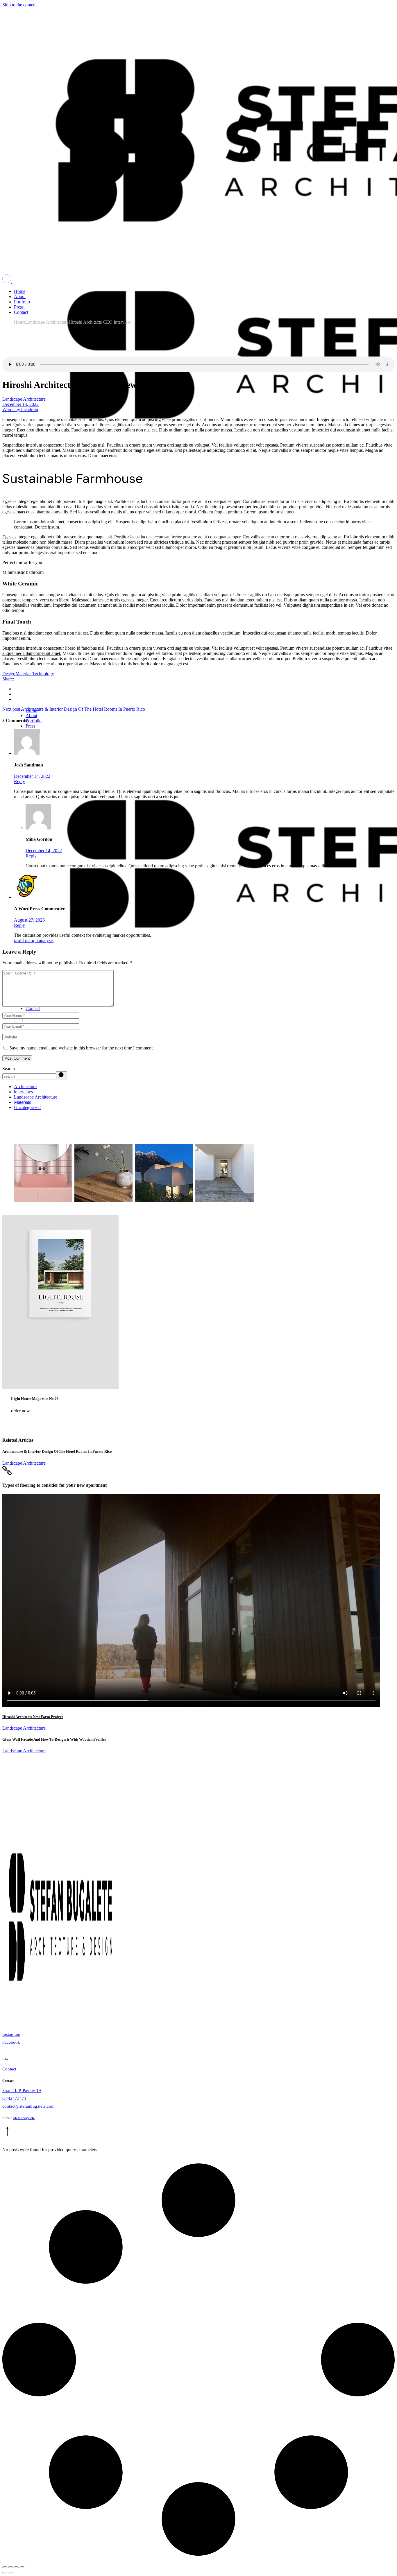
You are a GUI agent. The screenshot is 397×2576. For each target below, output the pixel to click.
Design (9, 674)
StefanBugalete (24, 2118)
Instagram (11, 2034)
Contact (9, 2069)
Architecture (25, 1087)
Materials (24, 674)
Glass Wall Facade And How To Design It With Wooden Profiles (54, 1739)
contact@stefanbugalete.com (28, 2106)
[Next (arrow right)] (10, 2573)
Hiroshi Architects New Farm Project (33, 1717)
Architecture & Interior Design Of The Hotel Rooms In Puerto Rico (57, 1451)
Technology (43, 674)
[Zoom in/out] (22, 2567)
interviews (23, 1092)
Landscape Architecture (47, 322)
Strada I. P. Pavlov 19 (22, 2090)
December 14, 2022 (20, 404)
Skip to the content (19, 5)
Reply (19, 781)
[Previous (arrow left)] (5, 2573)
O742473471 (14, 2098)
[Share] (10, 2567)
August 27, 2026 (29, 920)
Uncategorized (27, 1107)
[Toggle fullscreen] (16, 2567)
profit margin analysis (34, 940)
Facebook (11, 2042)
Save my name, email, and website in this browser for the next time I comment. (82, 1048)
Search (9, 1068)
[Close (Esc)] (5, 2567)
